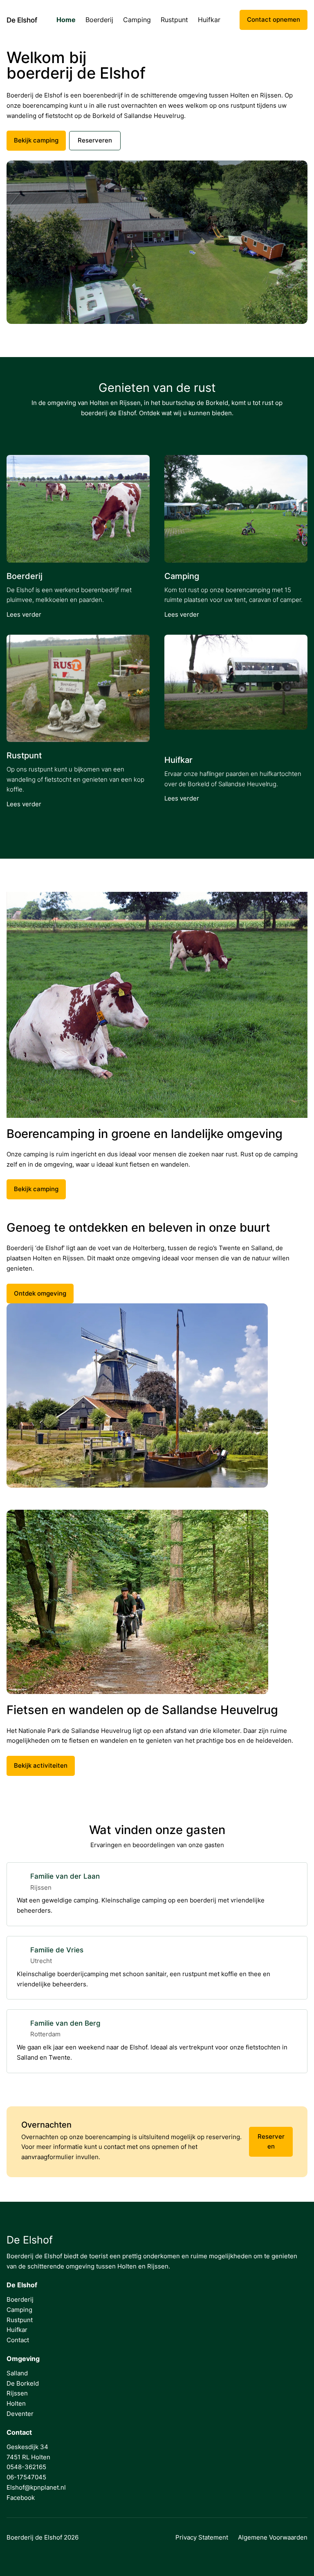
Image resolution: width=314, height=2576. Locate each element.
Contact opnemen (274, 19)
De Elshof (22, 20)
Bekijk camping (36, 140)
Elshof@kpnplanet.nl (36, 2487)
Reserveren (95, 140)
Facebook (21, 2498)
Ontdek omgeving (40, 1293)
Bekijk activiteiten (41, 1765)
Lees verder (24, 614)
